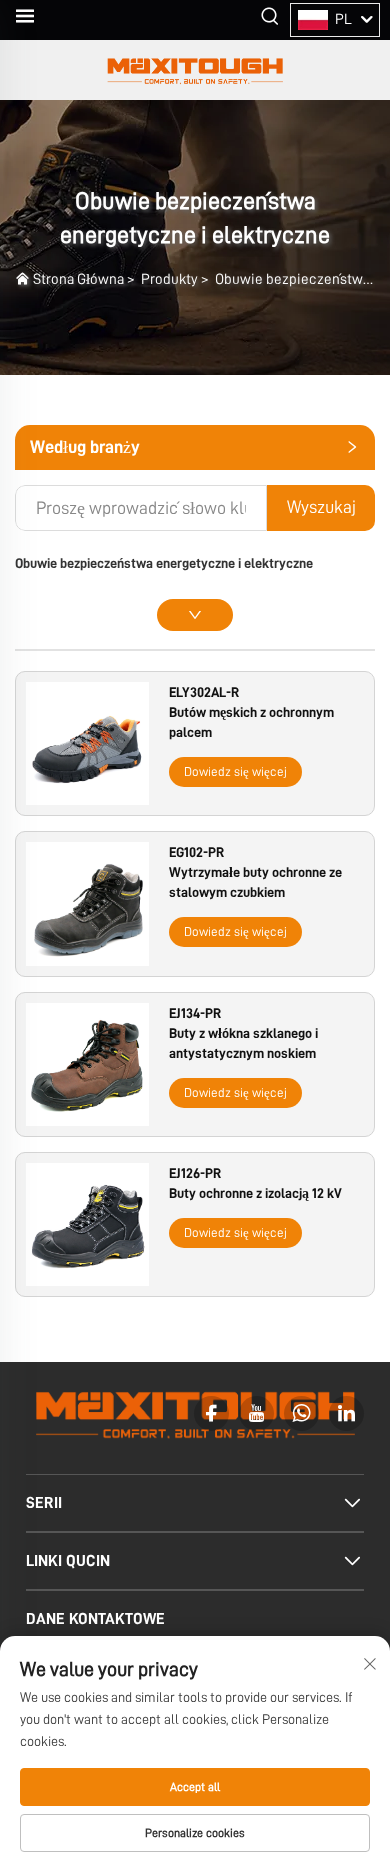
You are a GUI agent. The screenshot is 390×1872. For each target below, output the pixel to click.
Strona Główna (78, 279)
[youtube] (256, 1413)
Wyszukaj (321, 507)
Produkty (169, 279)
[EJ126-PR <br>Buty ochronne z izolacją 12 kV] (87, 1223)
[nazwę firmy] (195, 70)
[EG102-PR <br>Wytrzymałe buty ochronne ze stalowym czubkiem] (87, 903)
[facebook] (211, 1413)
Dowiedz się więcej (235, 771)
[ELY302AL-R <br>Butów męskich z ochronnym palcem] (87, 743)
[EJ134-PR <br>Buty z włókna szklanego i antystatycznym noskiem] (87, 1063)
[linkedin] (346, 1413)
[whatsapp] (301, 1413)
